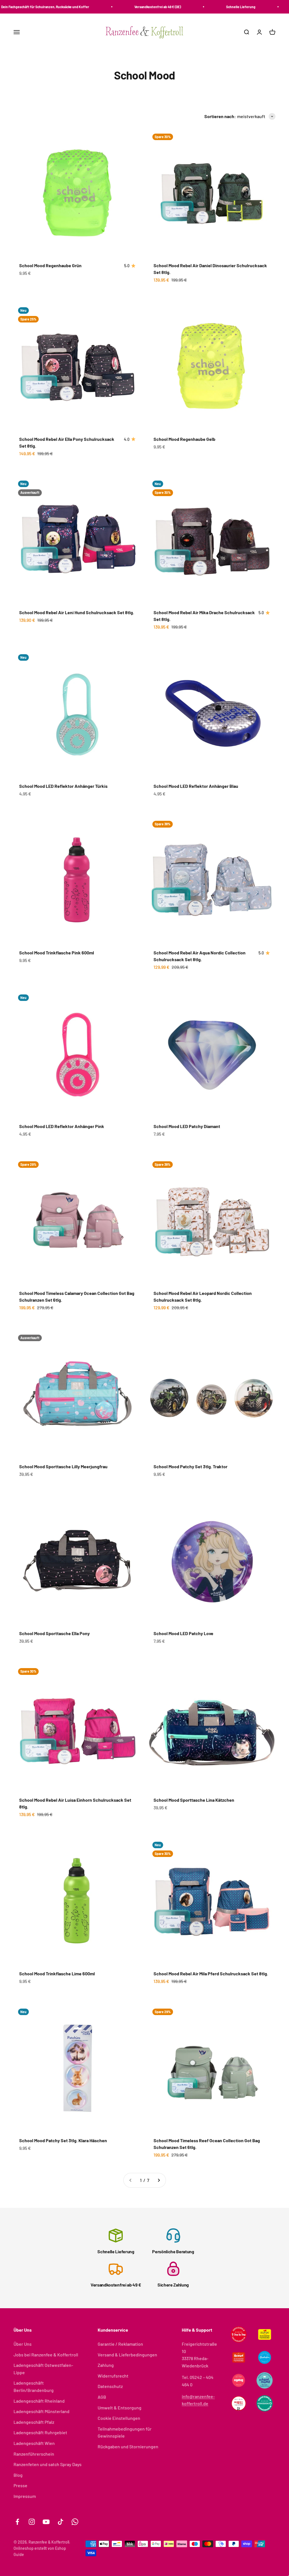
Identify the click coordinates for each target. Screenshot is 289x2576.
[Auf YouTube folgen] (46, 2522)
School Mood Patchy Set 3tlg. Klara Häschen (63, 2140)
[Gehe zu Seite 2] (159, 2180)
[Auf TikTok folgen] (61, 2522)
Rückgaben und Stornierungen (128, 2446)
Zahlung (106, 2365)
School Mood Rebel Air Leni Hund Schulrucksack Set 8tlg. (77, 612)
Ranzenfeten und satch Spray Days (48, 2464)
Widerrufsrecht (113, 2376)
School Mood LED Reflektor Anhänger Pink (62, 1126)
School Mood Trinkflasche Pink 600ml (57, 953)
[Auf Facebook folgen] (17, 2522)
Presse (20, 2485)
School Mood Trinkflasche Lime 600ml (57, 1974)
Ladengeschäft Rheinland (39, 2401)
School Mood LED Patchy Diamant (187, 1126)
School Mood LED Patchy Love (183, 1633)
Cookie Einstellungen (119, 2418)
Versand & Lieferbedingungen (127, 2355)
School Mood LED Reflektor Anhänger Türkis (63, 786)
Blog (18, 2475)
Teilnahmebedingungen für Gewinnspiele (125, 2432)
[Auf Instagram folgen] (32, 2522)
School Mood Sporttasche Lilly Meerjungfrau (63, 1466)
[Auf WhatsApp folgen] (75, 2522)
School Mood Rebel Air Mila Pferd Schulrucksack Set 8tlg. (211, 1974)
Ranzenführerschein (34, 2454)
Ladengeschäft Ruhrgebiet (40, 2432)
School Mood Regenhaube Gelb (184, 439)
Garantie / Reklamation (120, 2344)
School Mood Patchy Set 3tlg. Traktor (191, 1466)
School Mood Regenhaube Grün (50, 265)
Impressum (25, 2496)
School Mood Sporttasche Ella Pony (54, 1633)
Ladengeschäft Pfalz (34, 2422)
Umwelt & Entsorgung (120, 2408)
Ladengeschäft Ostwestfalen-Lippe (43, 2369)
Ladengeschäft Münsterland (41, 2411)
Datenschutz (110, 2386)
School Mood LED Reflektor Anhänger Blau (196, 786)
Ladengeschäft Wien (34, 2443)
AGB (102, 2397)
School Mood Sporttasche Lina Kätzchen (194, 1800)
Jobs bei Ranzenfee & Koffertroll (46, 2355)
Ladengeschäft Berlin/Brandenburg (34, 2386)
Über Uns (23, 2344)
